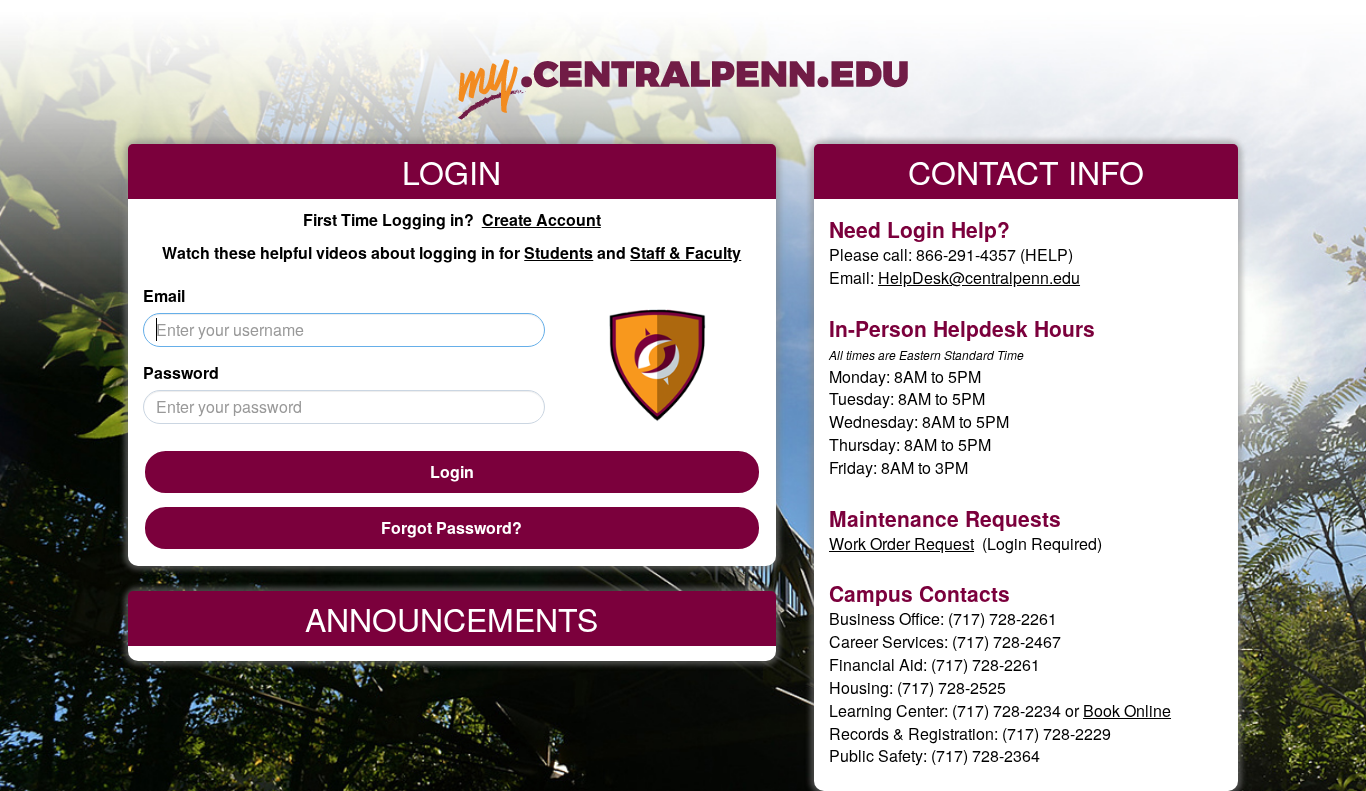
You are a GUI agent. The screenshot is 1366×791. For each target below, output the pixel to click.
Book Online (1127, 710)
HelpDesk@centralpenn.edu (979, 277)
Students (558, 252)
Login (452, 471)
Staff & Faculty (685, 252)
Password (181, 373)
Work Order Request (901, 543)
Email (164, 296)
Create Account (541, 219)
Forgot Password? (451, 527)
